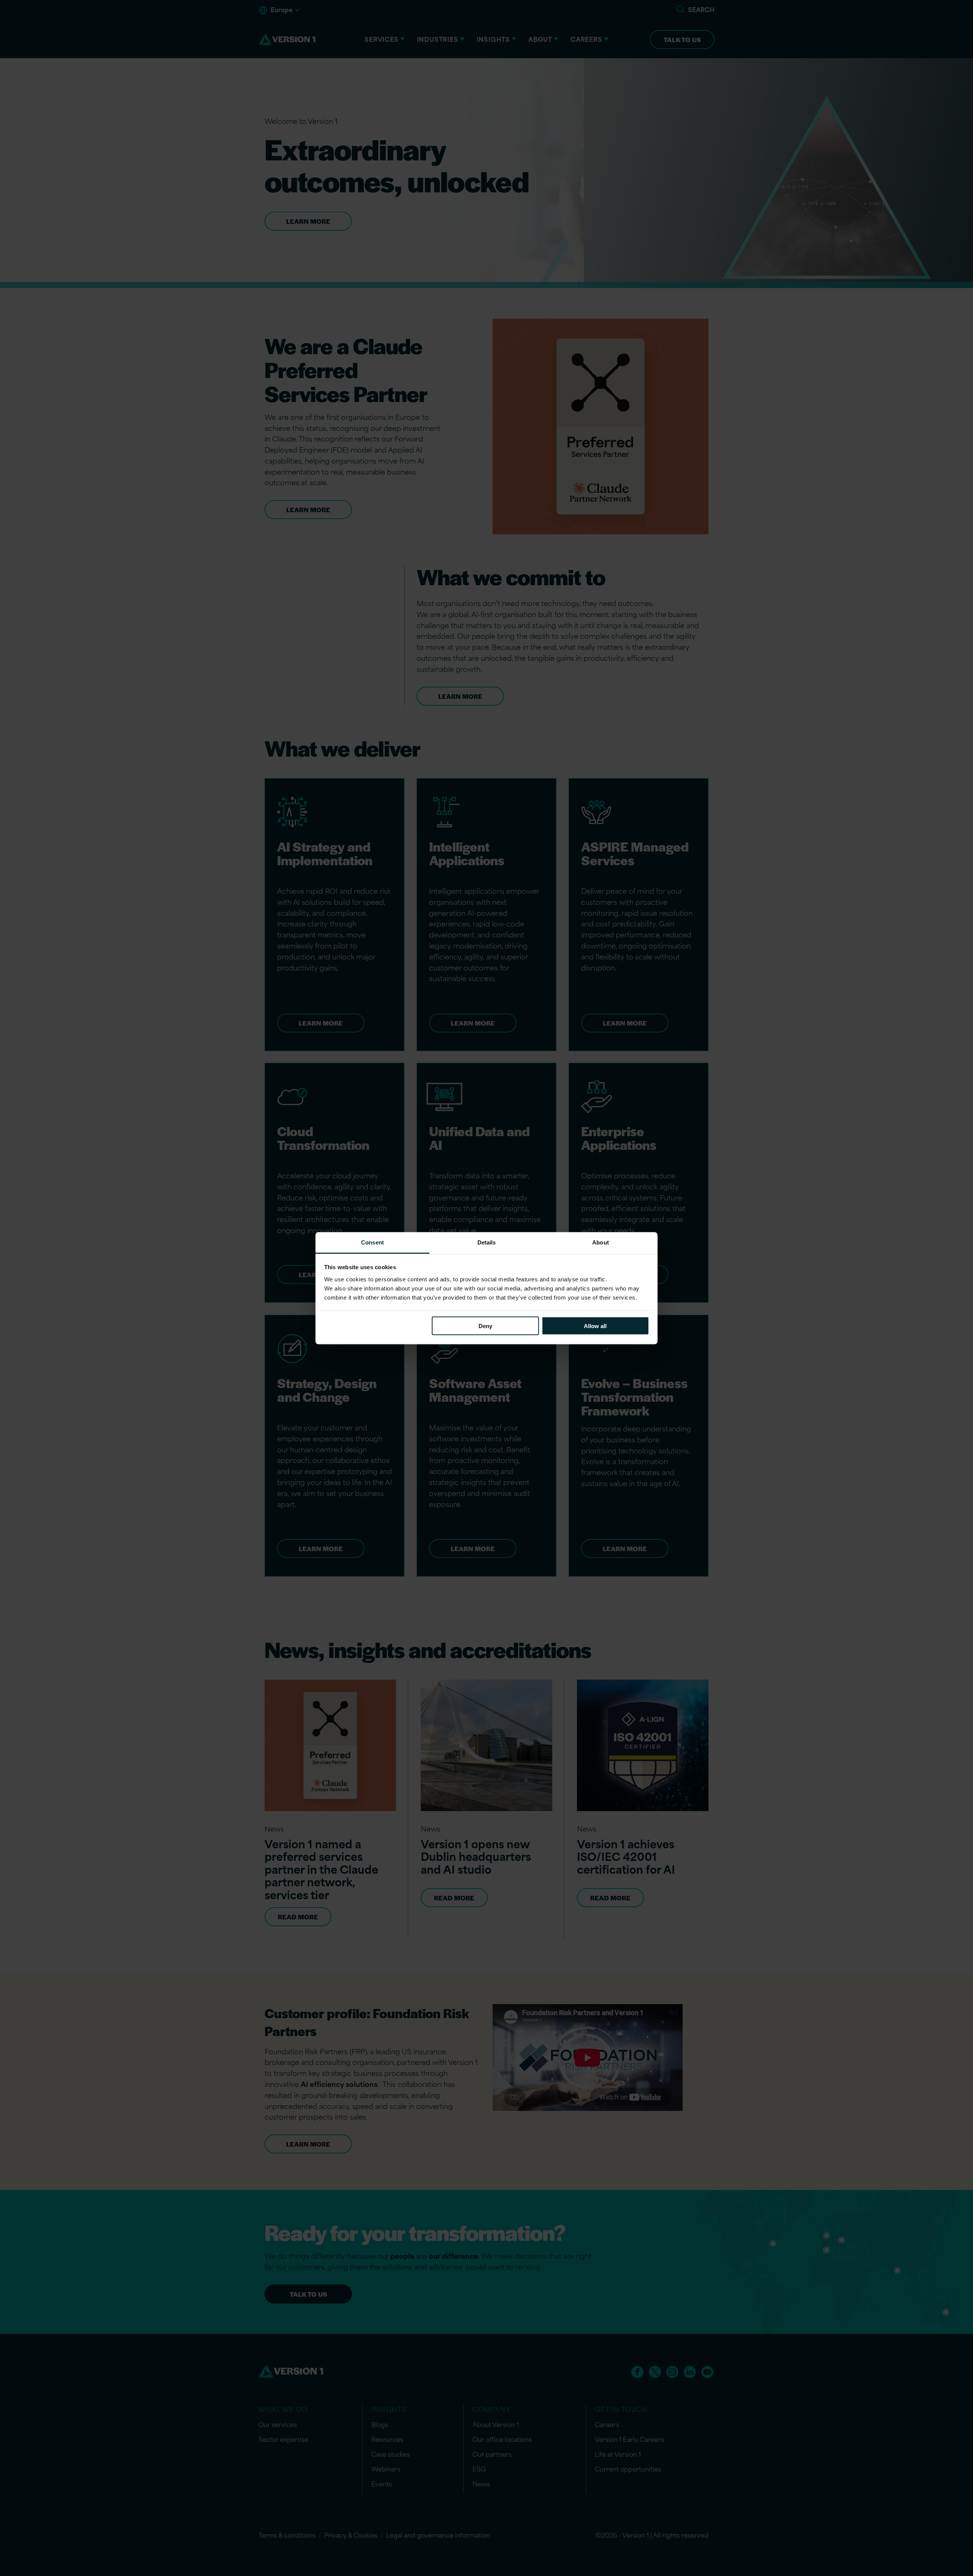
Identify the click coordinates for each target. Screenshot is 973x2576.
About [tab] (601, 1242)
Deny (485, 1326)
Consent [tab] (372, 1242)
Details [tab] (487, 1242)
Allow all (595, 1326)
